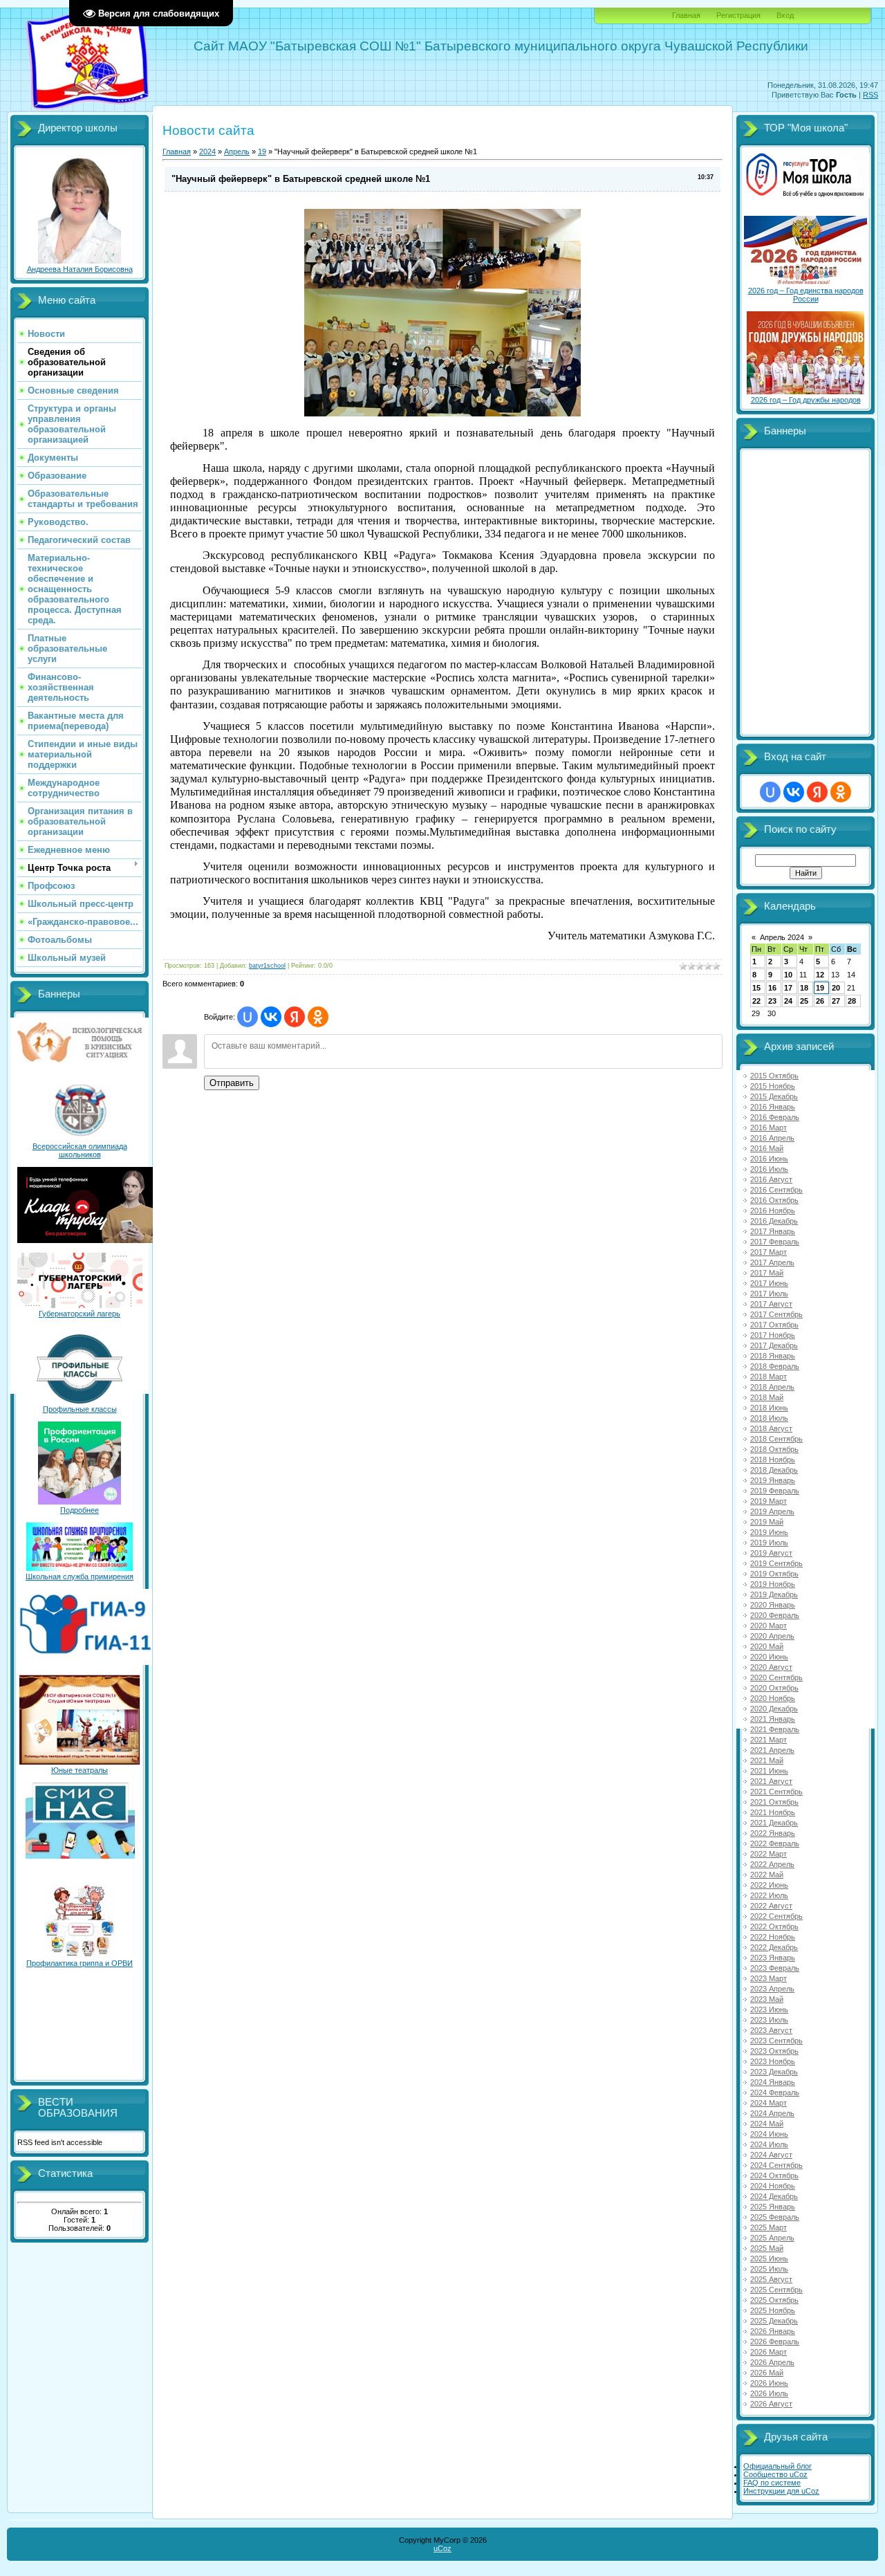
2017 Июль (769, 1294)
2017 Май (767, 1273)
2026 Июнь (769, 2383)
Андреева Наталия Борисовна (80, 269)
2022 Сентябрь (776, 1916)
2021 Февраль (775, 1729)
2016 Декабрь (774, 1221)
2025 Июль (769, 2269)
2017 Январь (773, 1231)
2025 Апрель (772, 2238)
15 (756, 988)
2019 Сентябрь (776, 1563)
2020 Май (767, 1646)
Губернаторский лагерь (80, 1314)
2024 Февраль (775, 2092)
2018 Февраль (775, 1366)
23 (772, 1001)
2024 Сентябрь (776, 2165)
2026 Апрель (772, 2362)
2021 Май (767, 1760)
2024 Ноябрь (773, 2186)
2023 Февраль (775, 1968)
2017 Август (771, 1304)
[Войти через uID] (248, 1017)
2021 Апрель (772, 1750)
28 (852, 1001)
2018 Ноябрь (773, 1460)
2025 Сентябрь (776, 2290)
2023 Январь (773, 1958)
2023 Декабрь (774, 2072)
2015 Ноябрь (773, 1086)
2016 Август (771, 1179)
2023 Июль (769, 2020)
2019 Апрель (772, 1511)
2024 (207, 151)
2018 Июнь (769, 1408)
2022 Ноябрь (773, 1937)
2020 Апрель (772, 1636)
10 (788, 975)
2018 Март (768, 1377)
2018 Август (771, 1428)
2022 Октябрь (774, 1926)
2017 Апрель (772, 1262)
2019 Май (767, 1522)
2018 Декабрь (774, 1470)
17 (788, 988)
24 (788, 1001)
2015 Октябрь (774, 1076)
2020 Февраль (775, 1615)
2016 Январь (773, 1107)
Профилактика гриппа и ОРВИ (80, 1963)
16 (772, 988)
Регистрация (738, 15)
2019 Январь (773, 1480)
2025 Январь (773, 2207)
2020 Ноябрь (773, 1698)
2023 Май (767, 1999)
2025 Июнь (769, 2258)
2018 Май (767, 1397)
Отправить (232, 1083)
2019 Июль (769, 1543)
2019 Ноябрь (773, 1584)
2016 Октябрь (774, 1200)
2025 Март (768, 2227)
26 (820, 1001)
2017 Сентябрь (776, 1314)
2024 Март (768, 2103)
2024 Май (767, 2124)
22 (756, 1001)
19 (262, 151)
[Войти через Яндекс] (295, 1017)
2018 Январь (773, 1356)
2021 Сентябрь (776, 1792)
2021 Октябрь (774, 1802)
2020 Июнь (769, 1657)
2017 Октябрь (774, 1325)
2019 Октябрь (774, 1574)
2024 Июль (769, 2144)
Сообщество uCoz (775, 2474)
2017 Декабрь (774, 1345)
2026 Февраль (775, 2342)
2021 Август (771, 1781)
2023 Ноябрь (773, 2061)
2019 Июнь (769, 1532)
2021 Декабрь (774, 1823)
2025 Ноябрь (773, 2310)
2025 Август (771, 2279)
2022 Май (767, 1875)
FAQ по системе (772, 2483)
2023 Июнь (769, 2009)
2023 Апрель (772, 1989)
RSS (870, 95)
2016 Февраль (775, 1117)
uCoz (442, 2548)
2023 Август (771, 2030)
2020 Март (768, 1626)
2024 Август (771, 2155)
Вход (785, 15)
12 (820, 975)
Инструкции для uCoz (781, 2491)
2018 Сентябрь (776, 1439)
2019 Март (768, 1501)
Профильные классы (80, 1409)
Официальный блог (777, 2466)
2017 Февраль (775, 1242)
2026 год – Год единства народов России (806, 295)
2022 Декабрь (774, 1947)
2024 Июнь (769, 2134)
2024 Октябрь (774, 2175)
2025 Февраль (775, 2217)
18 (804, 988)
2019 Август (771, 1553)
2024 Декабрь (774, 2196)
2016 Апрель (772, 1138)
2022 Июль (769, 1895)
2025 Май (767, 2248)
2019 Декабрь (774, 1594)
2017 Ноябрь (773, 1335)
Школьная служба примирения (80, 1576)
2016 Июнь (769, 1159)
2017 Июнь (769, 1283)
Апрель (237, 151)
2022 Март (768, 1854)
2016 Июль (769, 1169)
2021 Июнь (769, 1771)
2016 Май (767, 1148)
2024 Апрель (772, 2113)
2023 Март (768, 1978)
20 (836, 988)
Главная (686, 15)
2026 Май (767, 2373)
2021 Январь (773, 1719)
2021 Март (768, 1740)
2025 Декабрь (774, 2321)
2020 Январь (773, 1605)
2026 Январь (773, 2331)
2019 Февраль (775, 1491)
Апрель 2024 (782, 937)
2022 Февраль (775, 1843)
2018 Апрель (772, 1387)
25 (804, 1001)
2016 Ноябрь (773, 1211)
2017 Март (768, 1252)
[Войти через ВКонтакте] (271, 1017)
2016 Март (768, 1128)
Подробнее (80, 1510)
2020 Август (771, 1667)
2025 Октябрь (774, 2300)
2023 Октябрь (774, 2051)
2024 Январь (773, 2082)
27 (836, 1001)
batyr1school (267, 966)
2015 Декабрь (774, 1096)
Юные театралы (80, 1770)
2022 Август (771, 1906)
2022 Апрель (772, 1864)
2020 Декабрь (774, 1709)
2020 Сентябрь (776, 1677)
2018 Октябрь (774, 1449)
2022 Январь (773, 1833)
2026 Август (771, 2404)
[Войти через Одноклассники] (318, 1017)
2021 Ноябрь (773, 1812)
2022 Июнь (769, 1885)
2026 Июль (769, 2393)
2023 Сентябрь (776, 2041)
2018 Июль (769, 1418)
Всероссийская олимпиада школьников (80, 1150)
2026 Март (768, 2352)
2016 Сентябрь (776, 1190)
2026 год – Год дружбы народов (806, 400)
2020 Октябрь (774, 1688)
